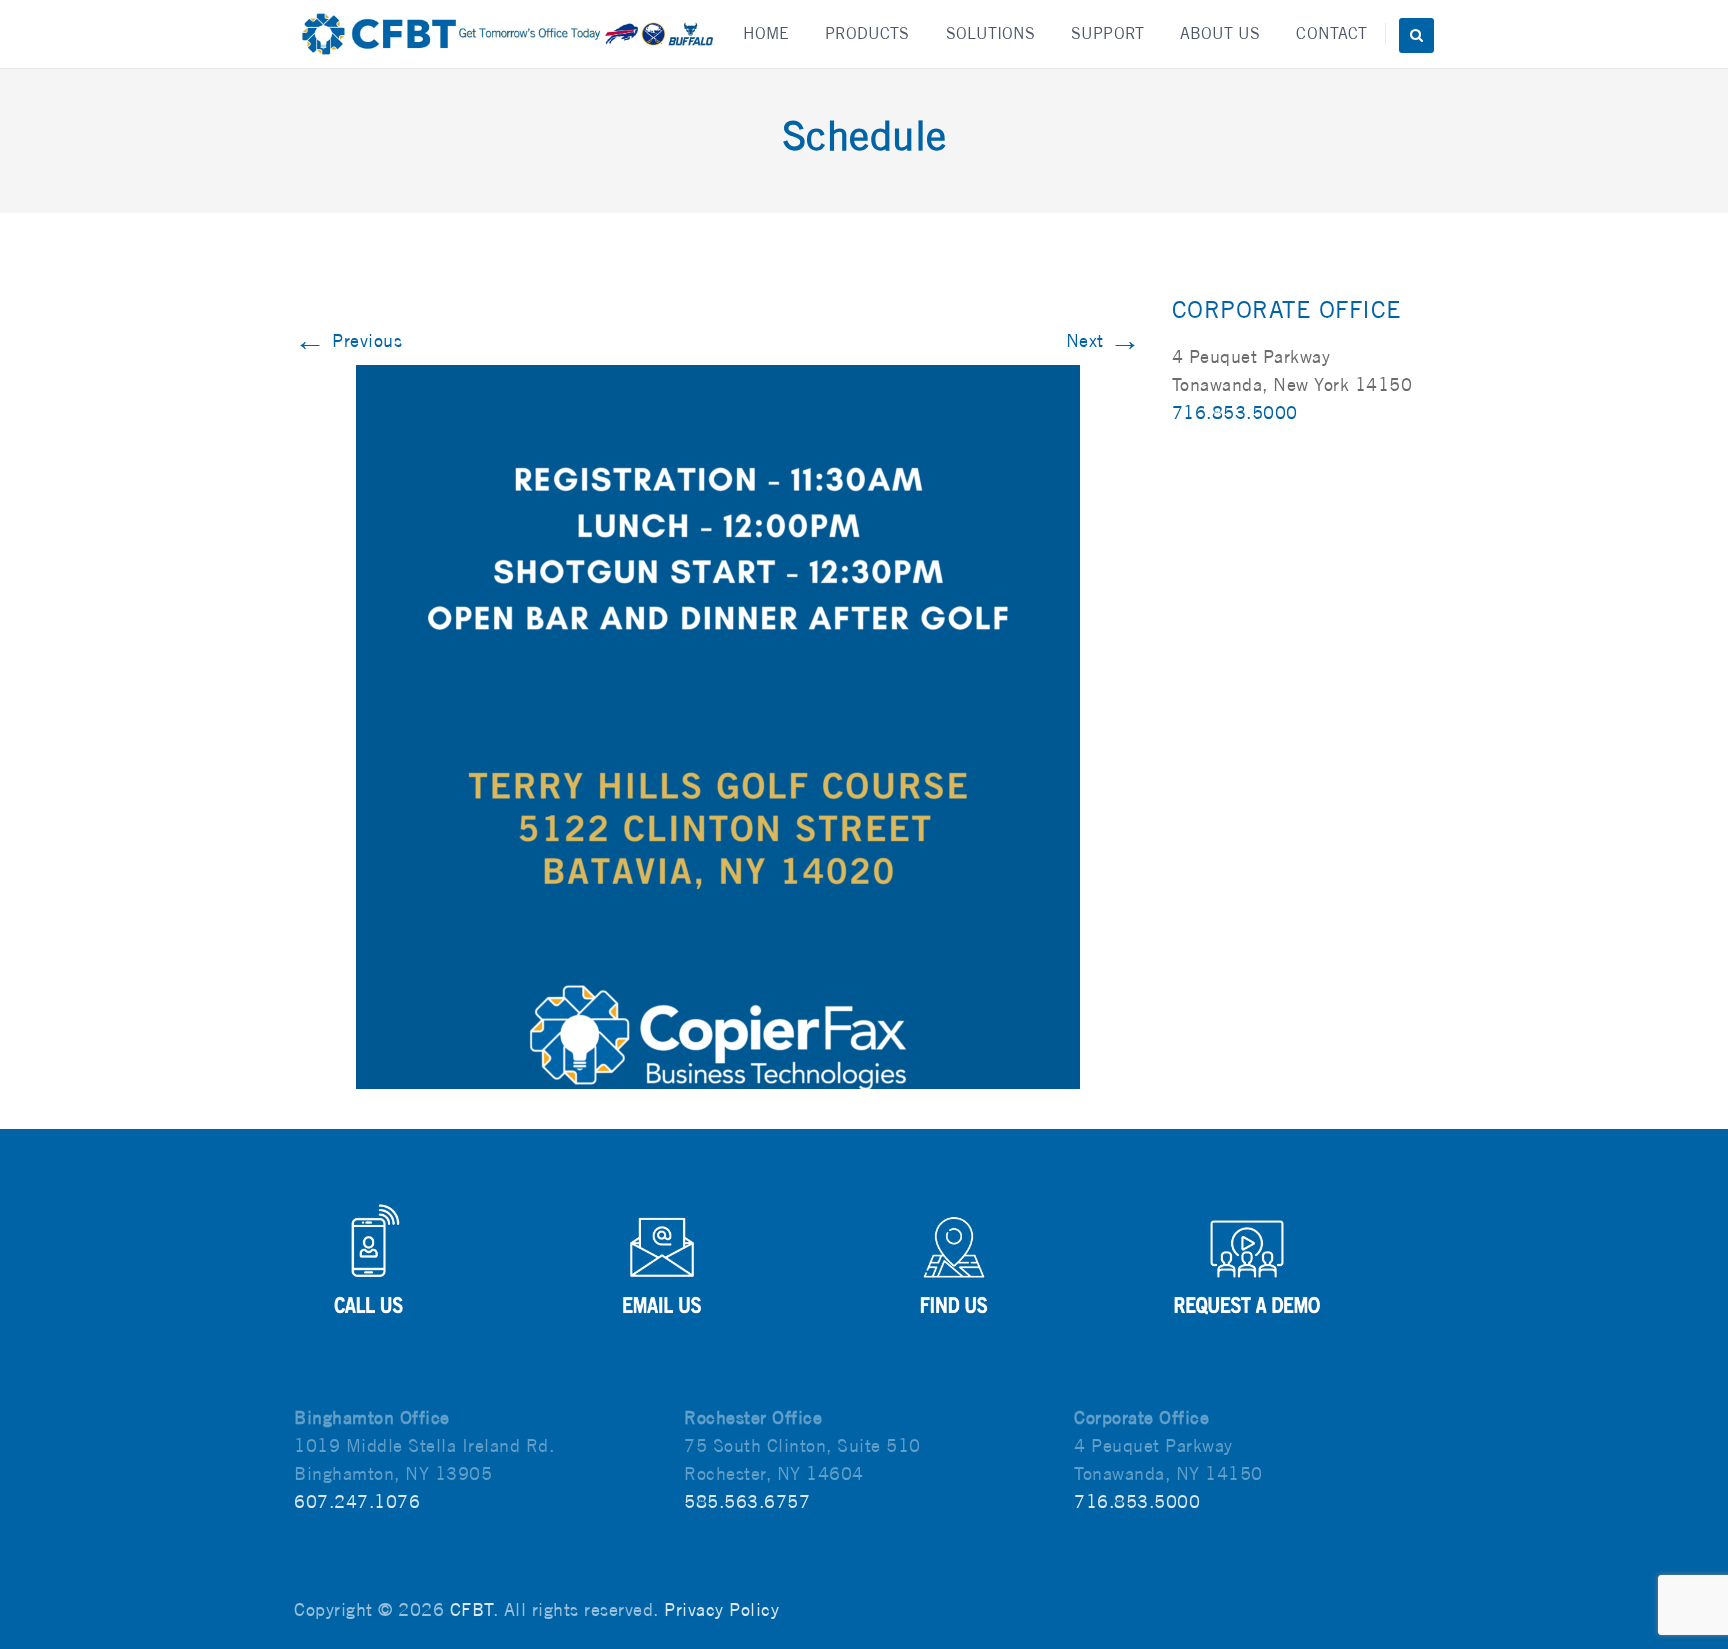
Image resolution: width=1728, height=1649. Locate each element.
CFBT (471, 1609)
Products (867, 33)
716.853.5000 (1235, 412)
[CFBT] (506, 34)
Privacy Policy (721, 1609)
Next (1104, 340)
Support (1107, 33)
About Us (1220, 33)
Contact (1331, 33)
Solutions (991, 33)
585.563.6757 (747, 1501)
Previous (348, 340)
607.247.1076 (357, 1501)
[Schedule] (718, 725)
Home (766, 33)
